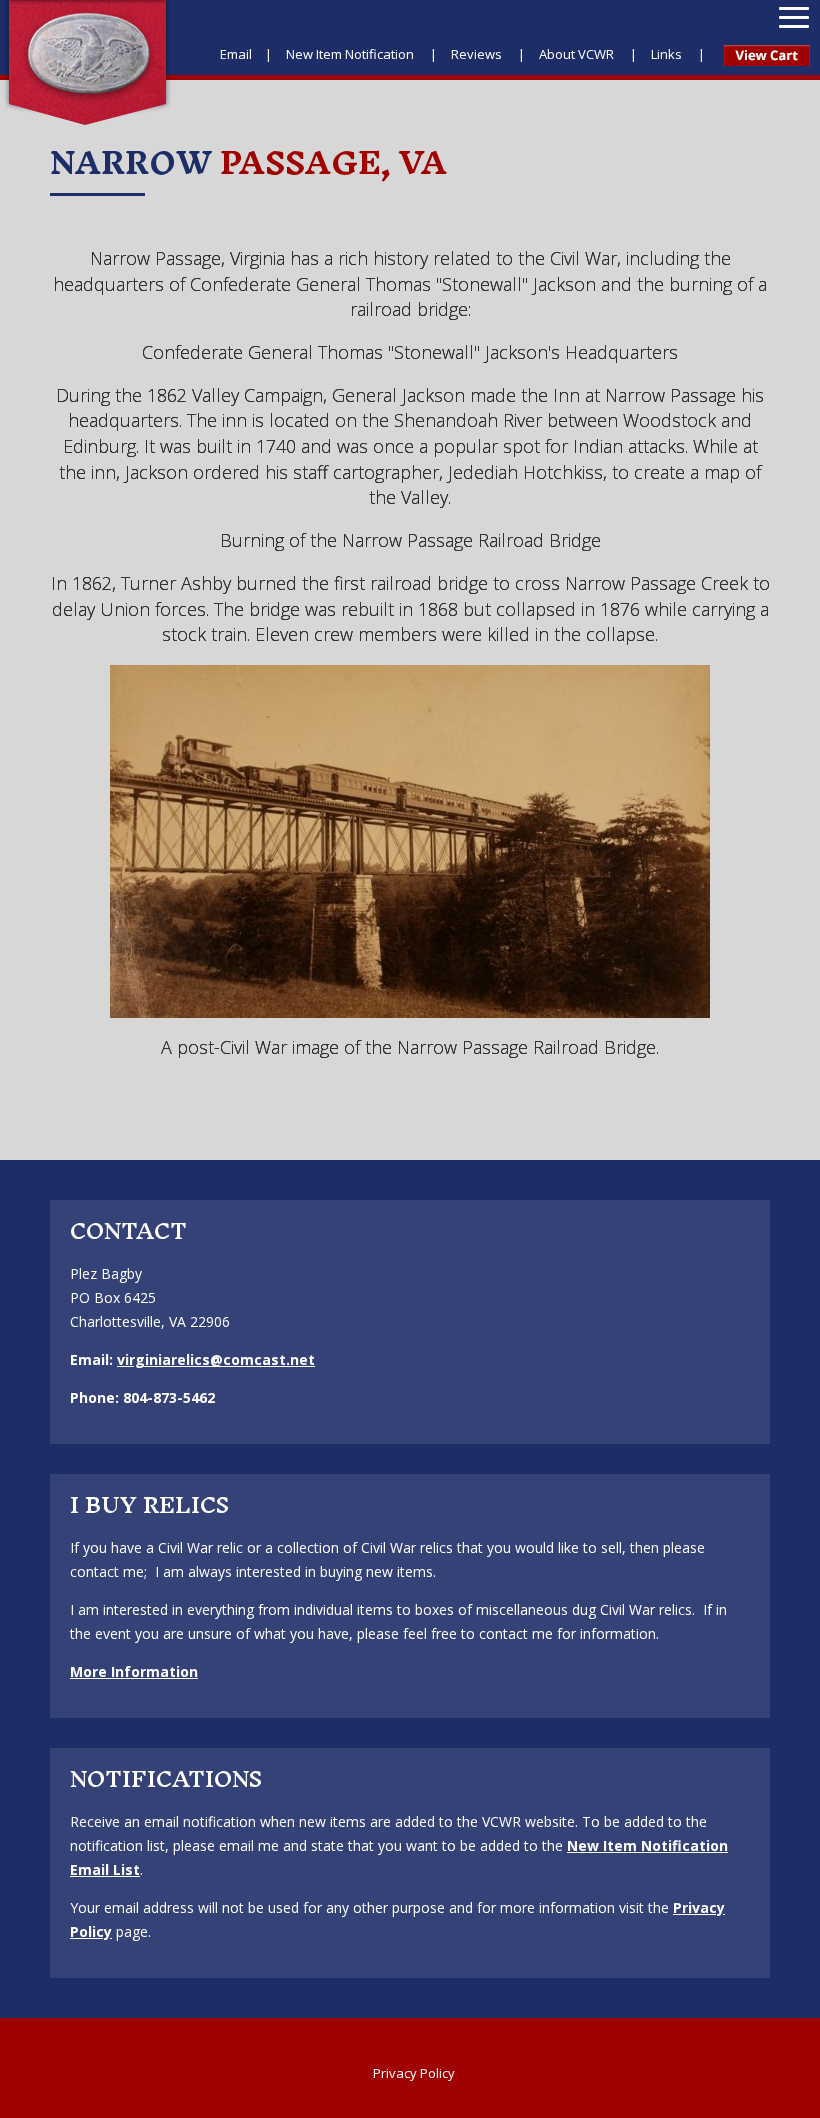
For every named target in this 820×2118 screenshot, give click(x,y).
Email (236, 54)
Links (668, 54)
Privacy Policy (414, 2073)
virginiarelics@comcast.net (216, 1359)
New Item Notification (351, 54)
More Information (134, 1671)
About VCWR (578, 54)
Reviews (478, 54)
